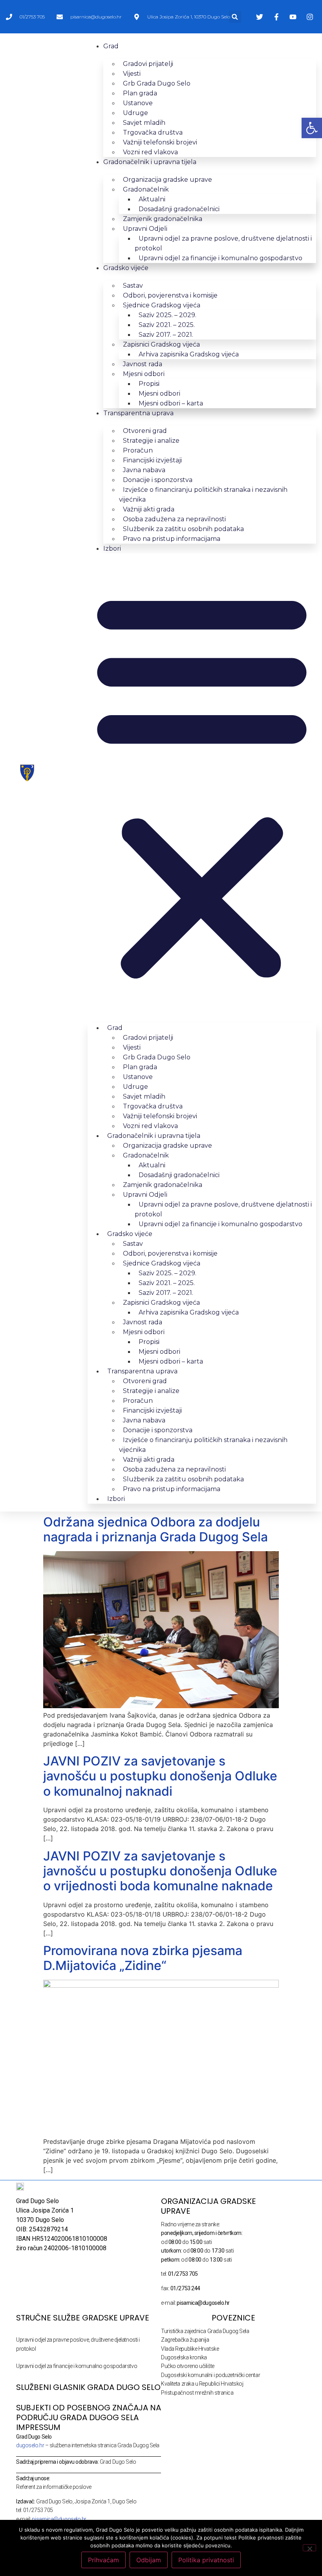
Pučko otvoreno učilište (188, 2366)
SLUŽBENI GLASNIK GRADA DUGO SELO (88, 2387)
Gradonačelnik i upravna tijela (150, 162)
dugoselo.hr (30, 2445)
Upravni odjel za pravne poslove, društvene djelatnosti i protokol (223, 243)
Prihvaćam (103, 2560)
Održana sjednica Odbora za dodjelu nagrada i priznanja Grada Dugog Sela (156, 1529)
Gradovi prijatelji (148, 64)
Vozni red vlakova (150, 152)
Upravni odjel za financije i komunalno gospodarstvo (220, 258)
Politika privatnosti (206, 2560)
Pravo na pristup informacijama (172, 539)
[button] (235, 17)
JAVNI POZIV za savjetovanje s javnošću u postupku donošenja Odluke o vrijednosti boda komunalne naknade (160, 1871)
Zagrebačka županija (185, 2340)
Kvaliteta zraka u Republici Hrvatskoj (202, 2384)
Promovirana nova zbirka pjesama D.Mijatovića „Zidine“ (143, 1958)
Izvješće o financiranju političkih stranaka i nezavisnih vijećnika (203, 495)
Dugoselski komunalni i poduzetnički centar (210, 2375)
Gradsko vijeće (126, 268)
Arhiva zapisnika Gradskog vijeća (189, 354)
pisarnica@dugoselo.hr (59, 2519)
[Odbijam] (309, 2548)
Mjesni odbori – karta (171, 403)
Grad (111, 46)
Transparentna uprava (138, 413)
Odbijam (149, 2560)
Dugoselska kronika (184, 2357)
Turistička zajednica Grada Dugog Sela (205, 2331)
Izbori (112, 549)
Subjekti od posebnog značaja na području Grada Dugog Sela (89, 2413)
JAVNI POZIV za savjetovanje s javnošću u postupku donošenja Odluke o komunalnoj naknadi (160, 1776)
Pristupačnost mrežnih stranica (197, 2393)
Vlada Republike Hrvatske (190, 2349)
